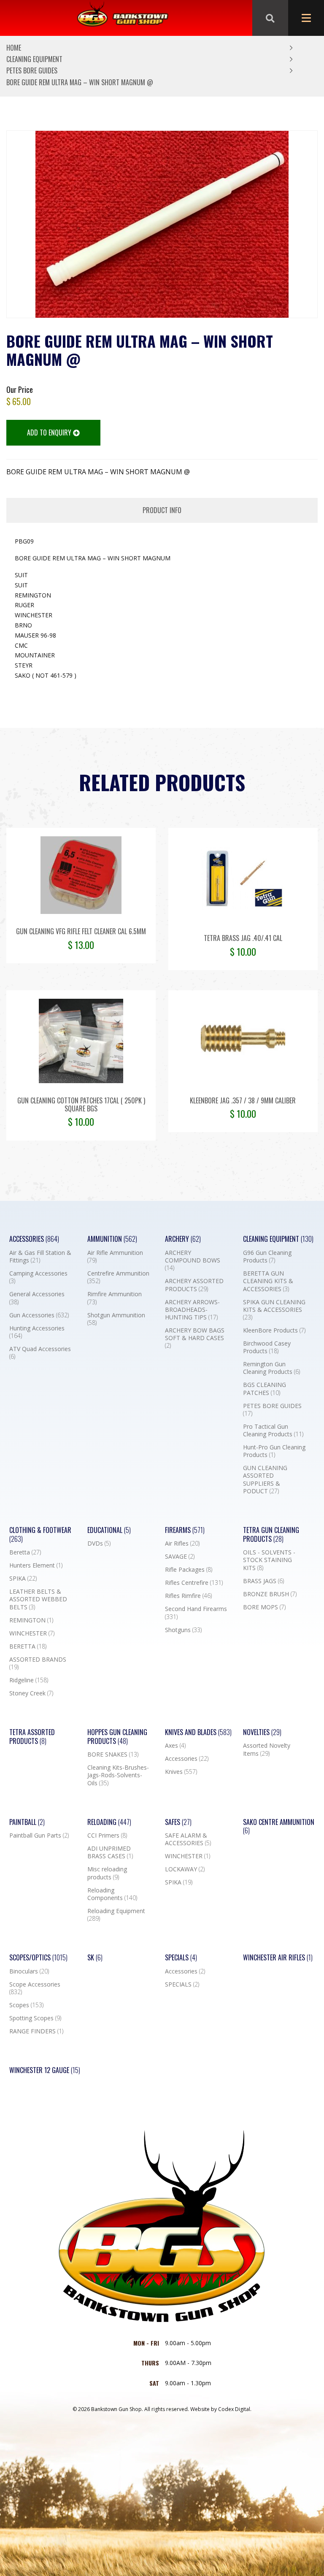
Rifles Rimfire (188, 1596)
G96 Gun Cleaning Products (267, 1257)
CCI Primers (107, 1835)
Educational (109, 1530)
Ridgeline (29, 1680)
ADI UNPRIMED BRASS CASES (110, 1852)
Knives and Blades (198, 1732)
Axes (175, 1746)
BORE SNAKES (113, 1754)
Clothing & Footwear (40, 1535)
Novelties (262, 1732)
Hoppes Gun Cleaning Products (117, 1737)
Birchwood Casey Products (267, 1347)
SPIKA (23, 1579)
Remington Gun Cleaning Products (271, 1368)
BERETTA (28, 1646)
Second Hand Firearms (196, 1613)
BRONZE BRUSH (270, 1594)
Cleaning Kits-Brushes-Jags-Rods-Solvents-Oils (118, 1775)
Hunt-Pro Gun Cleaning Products (274, 1451)
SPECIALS (182, 1984)
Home (14, 48)
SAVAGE (180, 1557)
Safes (178, 1822)
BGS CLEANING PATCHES (265, 1389)
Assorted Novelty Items (267, 1749)
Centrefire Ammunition (118, 1277)
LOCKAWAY (185, 1869)
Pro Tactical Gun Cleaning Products (273, 1430)
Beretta (25, 1552)
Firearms (185, 1530)
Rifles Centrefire (194, 1583)
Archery (183, 1239)
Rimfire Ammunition (115, 1298)
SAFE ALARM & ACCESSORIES (188, 1839)
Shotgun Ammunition (116, 1319)
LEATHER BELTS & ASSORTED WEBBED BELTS (38, 1599)
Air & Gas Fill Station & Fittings (40, 1257)
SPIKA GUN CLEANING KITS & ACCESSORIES (274, 1310)
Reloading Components (112, 1894)
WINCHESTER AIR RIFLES (278, 1958)
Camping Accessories (38, 1277)
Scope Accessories (35, 1988)
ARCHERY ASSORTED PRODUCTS (194, 1285)
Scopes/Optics (38, 1958)
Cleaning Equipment (34, 59)
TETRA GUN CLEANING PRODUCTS (271, 1535)
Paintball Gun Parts (39, 1835)
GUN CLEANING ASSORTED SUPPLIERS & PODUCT (265, 1480)
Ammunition (112, 1239)
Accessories (34, 1239)
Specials (181, 1958)
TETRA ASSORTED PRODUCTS (32, 1737)
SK (95, 1958)
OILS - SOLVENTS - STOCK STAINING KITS (269, 1560)
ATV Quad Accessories (40, 1353)
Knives (181, 1772)
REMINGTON (31, 1620)
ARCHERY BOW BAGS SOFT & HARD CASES (195, 1338)
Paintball (27, 1822)
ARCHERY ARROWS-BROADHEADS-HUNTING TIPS (192, 1310)
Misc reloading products (107, 1873)
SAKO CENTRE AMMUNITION (279, 1827)
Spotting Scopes (35, 2018)
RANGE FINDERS (36, 2031)
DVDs (99, 1543)
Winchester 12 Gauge (45, 2070)
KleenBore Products (274, 1330)
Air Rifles (182, 1543)
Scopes (26, 2005)
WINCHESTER (32, 1633)
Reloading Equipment (116, 1915)
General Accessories (37, 1298)
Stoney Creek (31, 1693)
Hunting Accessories (37, 1332)
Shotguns (183, 1630)
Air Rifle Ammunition (115, 1257)
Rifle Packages (189, 1570)
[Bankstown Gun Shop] (123, 18)
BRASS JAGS (263, 1581)
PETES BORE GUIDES (32, 70)
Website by (221, 2409)
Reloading (109, 1822)
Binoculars (29, 1971)
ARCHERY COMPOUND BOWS (193, 1260)
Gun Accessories (39, 1315)
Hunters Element (36, 1565)
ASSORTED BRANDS (38, 1663)
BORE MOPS (264, 1607)
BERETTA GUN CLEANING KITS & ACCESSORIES (268, 1281)
